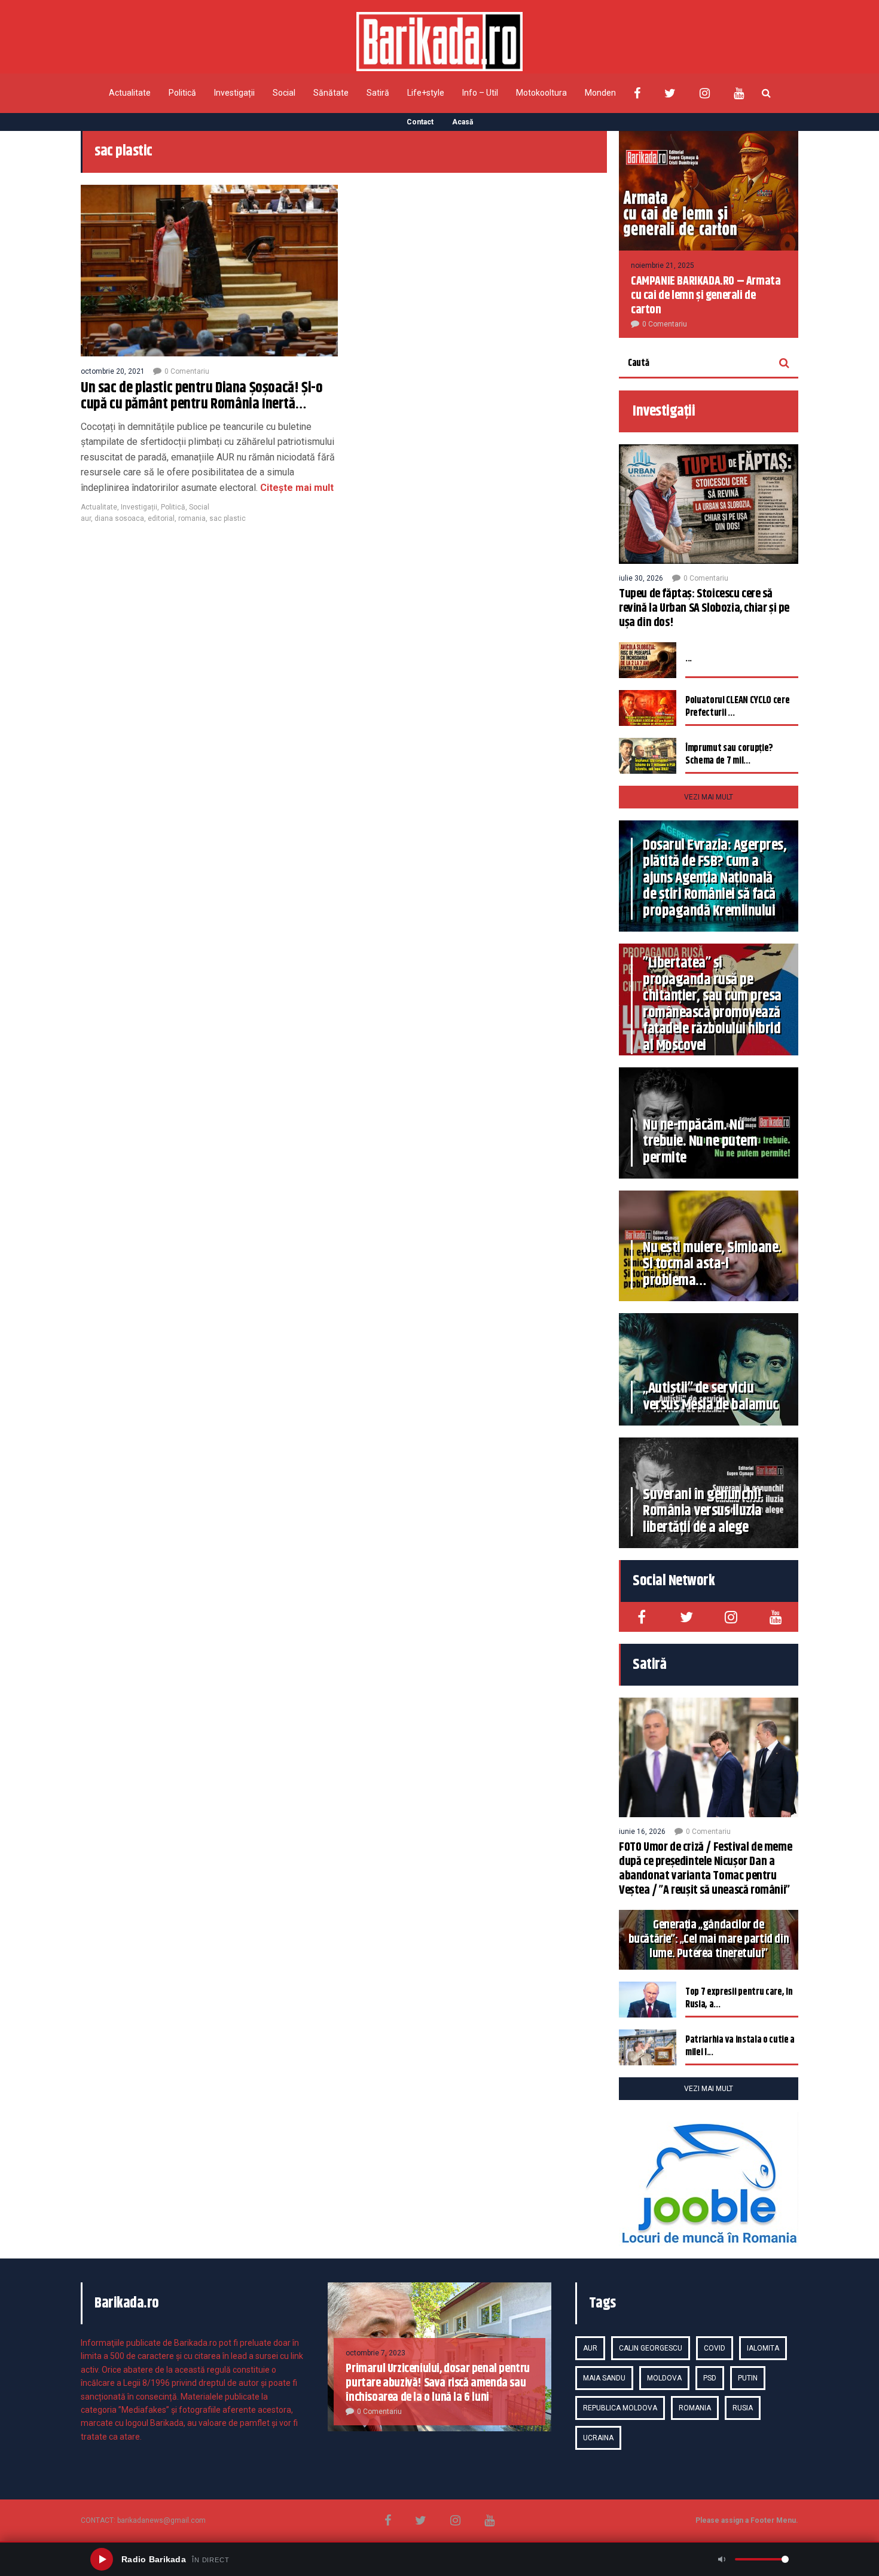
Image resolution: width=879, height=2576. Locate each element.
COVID (715, 2348)
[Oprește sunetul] (722, 2559)
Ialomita (763, 2348)
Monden (600, 93)
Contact (420, 122)
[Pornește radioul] (102, 2559)
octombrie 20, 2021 (113, 371)
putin (748, 2378)
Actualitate (130, 93)
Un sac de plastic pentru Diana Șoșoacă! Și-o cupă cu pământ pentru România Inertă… (202, 396)
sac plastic (228, 518)
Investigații (234, 93)
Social (284, 93)
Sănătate (331, 93)
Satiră (378, 93)
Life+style (426, 93)
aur (86, 518)
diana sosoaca (119, 518)
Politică (182, 93)
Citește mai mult (297, 488)
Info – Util (480, 93)
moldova (664, 2378)
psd (710, 2378)
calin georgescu (651, 2348)
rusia (743, 2408)
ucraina (598, 2438)
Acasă (463, 122)
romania (192, 518)
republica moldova (620, 2408)
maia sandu (604, 2378)
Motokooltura (541, 93)
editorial (161, 518)
